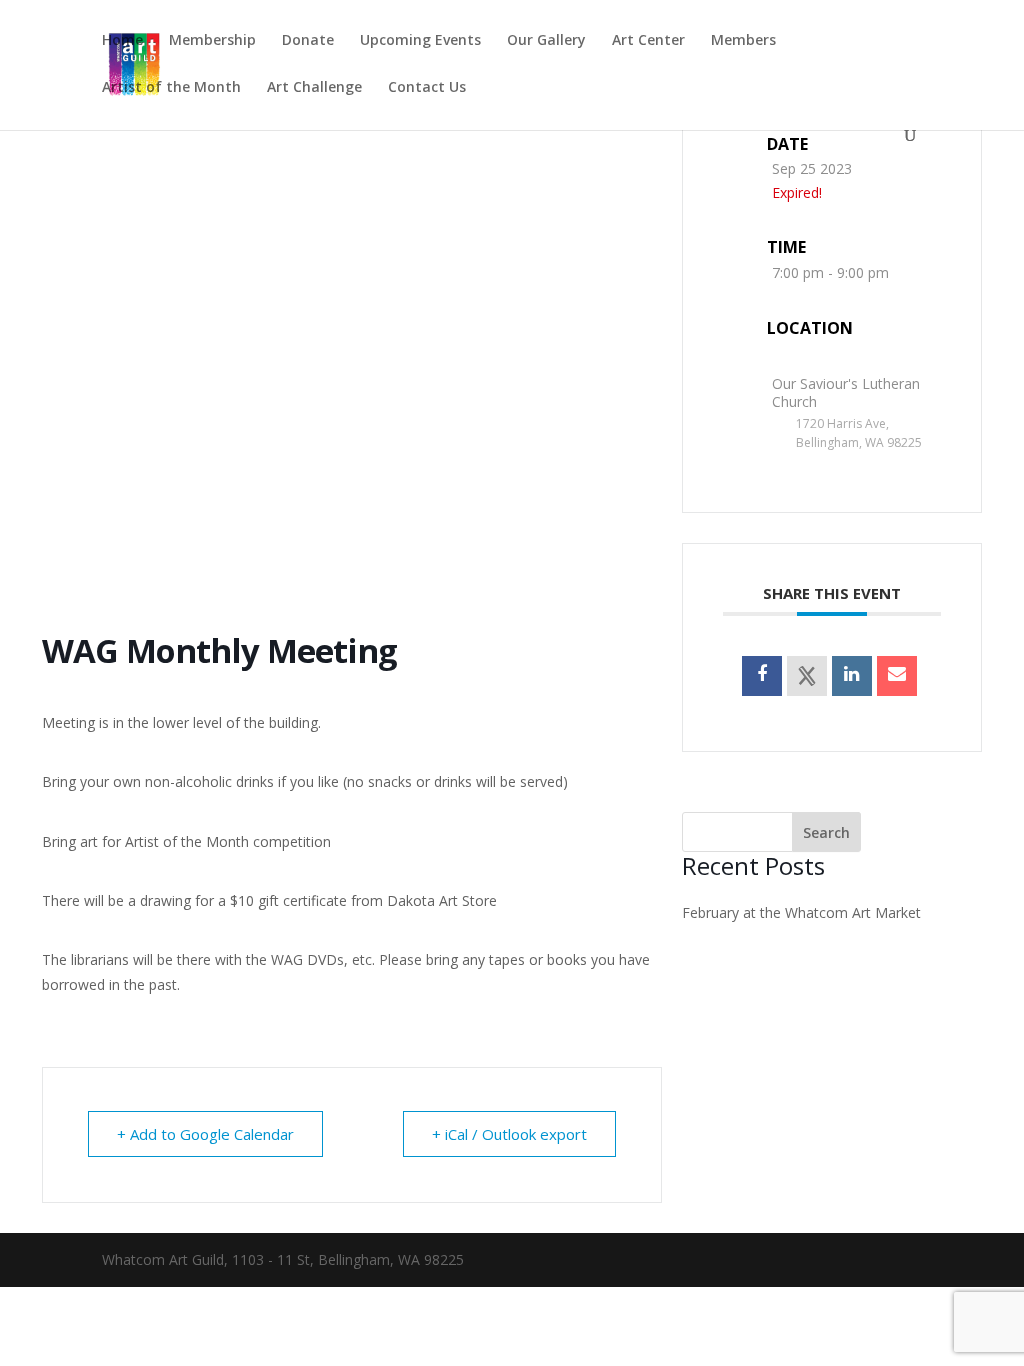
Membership (212, 41)
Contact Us (427, 88)
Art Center (648, 41)
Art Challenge (314, 88)
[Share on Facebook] (762, 676)
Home (122, 41)
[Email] (897, 676)
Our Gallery (546, 41)
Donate (308, 41)
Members (743, 41)
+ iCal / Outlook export (509, 1134)
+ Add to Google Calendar (205, 1134)
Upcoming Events (420, 41)
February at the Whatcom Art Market (801, 912)
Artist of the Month (171, 88)
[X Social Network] (807, 676)
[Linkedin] (852, 676)
